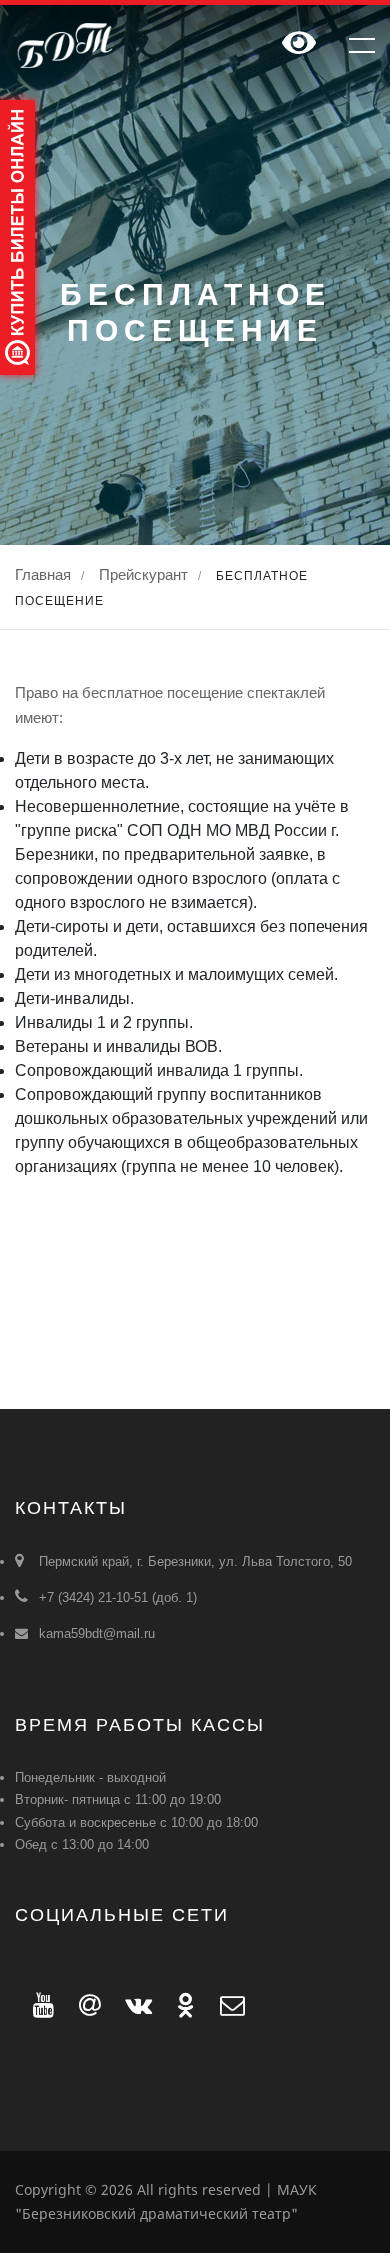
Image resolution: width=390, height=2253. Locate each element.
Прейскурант (143, 574)
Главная (43, 574)
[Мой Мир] (84, 2005)
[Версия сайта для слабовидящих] (299, 45)
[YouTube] (38, 2005)
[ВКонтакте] (133, 2005)
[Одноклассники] (180, 2005)
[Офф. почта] (223, 2005)
